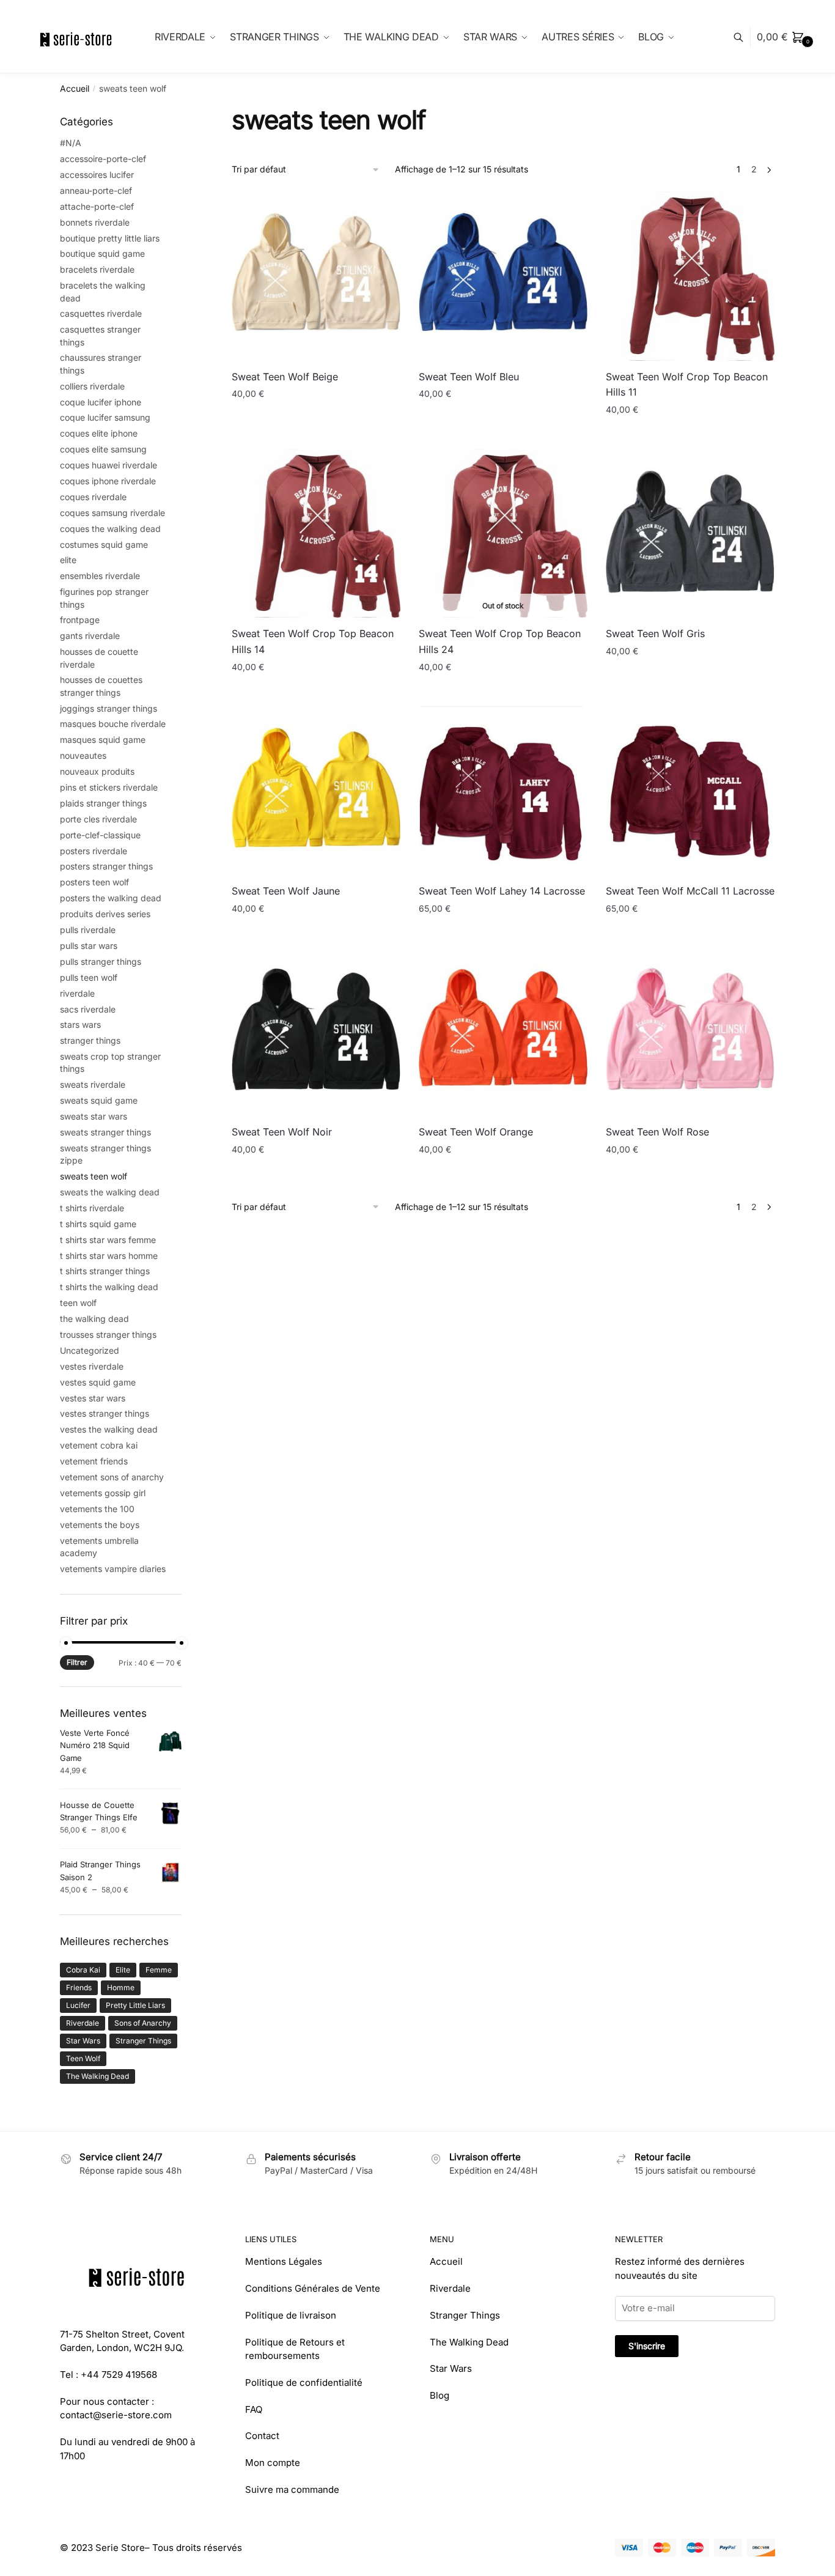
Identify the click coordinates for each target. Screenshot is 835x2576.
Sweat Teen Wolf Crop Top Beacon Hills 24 (500, 641)
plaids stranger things (103, 803)
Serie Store (120, 2548)
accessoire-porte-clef (103, 159)
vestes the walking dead (109, 1429)
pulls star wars (89, 946)
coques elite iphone (99, 433)
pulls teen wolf (89, 977)
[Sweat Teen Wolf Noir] (316, 1032)
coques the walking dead (110, 529)
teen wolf (78, 1303)
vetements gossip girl (103, 1493)
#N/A (71, 143)
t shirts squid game (98, 1224)
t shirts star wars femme (108, 1240)
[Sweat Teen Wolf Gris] (690, 533)
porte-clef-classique (100, 835)
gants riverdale (90, 636)
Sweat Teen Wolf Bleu (469, 377)
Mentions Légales (284, 2261)
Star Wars (83, 2041)
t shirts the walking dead (109, 1287)
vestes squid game (98, 1382)
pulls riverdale (88, 930)
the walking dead (94, 1319)
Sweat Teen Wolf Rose (657, 1132)
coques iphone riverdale (108, 481)
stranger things (90, 1040)
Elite (123, 1970)
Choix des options (316, 434)
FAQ (254, 2409)
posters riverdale (94, 851)
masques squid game (103, 740)
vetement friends (94, 1461)
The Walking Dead (97, 2076)
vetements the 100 (97, 1509)
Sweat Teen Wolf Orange (476, 1132)
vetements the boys (100, 1525)
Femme (159, 1970)
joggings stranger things (109, 708)
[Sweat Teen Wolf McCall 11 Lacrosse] (690, 791)
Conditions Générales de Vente (313, 2288)
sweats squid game (99, 1100)
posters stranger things (106, 866)
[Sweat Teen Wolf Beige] (316, 276)
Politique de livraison (291, 2315)
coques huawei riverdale (109, 465)
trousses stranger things (108, 1334)
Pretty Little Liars (135, 2005)
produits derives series (105, 914)
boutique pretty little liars (110, 238)
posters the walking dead (111, 898)
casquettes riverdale (101, 313)
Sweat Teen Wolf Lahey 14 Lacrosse (502, 891)
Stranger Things (143, 2041)
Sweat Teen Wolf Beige (285, 377)
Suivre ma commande (292, 2489)
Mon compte (273, 2463)
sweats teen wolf (94, 1176)
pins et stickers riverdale (109, 787)
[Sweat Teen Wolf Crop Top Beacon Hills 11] (690, 276)
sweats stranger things (105, 1132)
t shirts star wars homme (109, 1256)
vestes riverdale (92, 1366)
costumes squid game (104, 544)
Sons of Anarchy (143, 2023)
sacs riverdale (88, 1009)
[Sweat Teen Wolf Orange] (503, 1032)
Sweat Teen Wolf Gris (655, 633)
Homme (121, 1987)
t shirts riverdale (92, 1208)
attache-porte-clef (97, 206)
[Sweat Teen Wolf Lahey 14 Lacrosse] (503, 791)
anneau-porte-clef (96, 190)
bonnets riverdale (95, 222)
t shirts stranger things (105, 1271)
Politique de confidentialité (304, 2382)
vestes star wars (93, 1398)
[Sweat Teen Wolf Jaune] (316, 791)
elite (68, 560)
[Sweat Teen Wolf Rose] (690, 1032)
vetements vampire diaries (113, 1569)
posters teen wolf (94, 882)
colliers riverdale (92, 386)
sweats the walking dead (110, 1192)
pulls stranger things (101, 961)
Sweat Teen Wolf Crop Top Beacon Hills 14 (313, 641)
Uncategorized (90, 1350)
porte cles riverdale (98, 819)
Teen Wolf (83, 2058)
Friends (79, 1987)
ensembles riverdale (100, 576)
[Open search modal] (745, 37)
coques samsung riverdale (112, 513)
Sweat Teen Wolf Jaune (286, 891)
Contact (262, 2436)
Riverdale (83, 2023)
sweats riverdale (93, 1084)
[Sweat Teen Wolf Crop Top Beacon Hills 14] (316, 533)
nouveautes (83, 755)
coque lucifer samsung (105, 417)
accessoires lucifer (97, 175)
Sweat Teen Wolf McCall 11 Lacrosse (690, 891)
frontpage (80, 620)
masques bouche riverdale (113, 724)
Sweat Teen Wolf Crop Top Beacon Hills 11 (687, 385)
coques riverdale (93, 497)
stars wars (80, 1024)
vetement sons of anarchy (112, 1477)
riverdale (77, 993)
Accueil (75, 88)
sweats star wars (94, 1116)
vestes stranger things (105, 1413)
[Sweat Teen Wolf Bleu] (503, 276)
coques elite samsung (103, 449)
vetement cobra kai (99, 1445)
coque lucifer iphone (101, 402)
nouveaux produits (97, 771)
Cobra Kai (83, 1970)
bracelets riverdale (97, 269)
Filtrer (77, 1662)
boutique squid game (102, 253)
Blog (440, 2395)
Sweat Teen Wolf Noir (282, 1132)
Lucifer (78, 2005)
